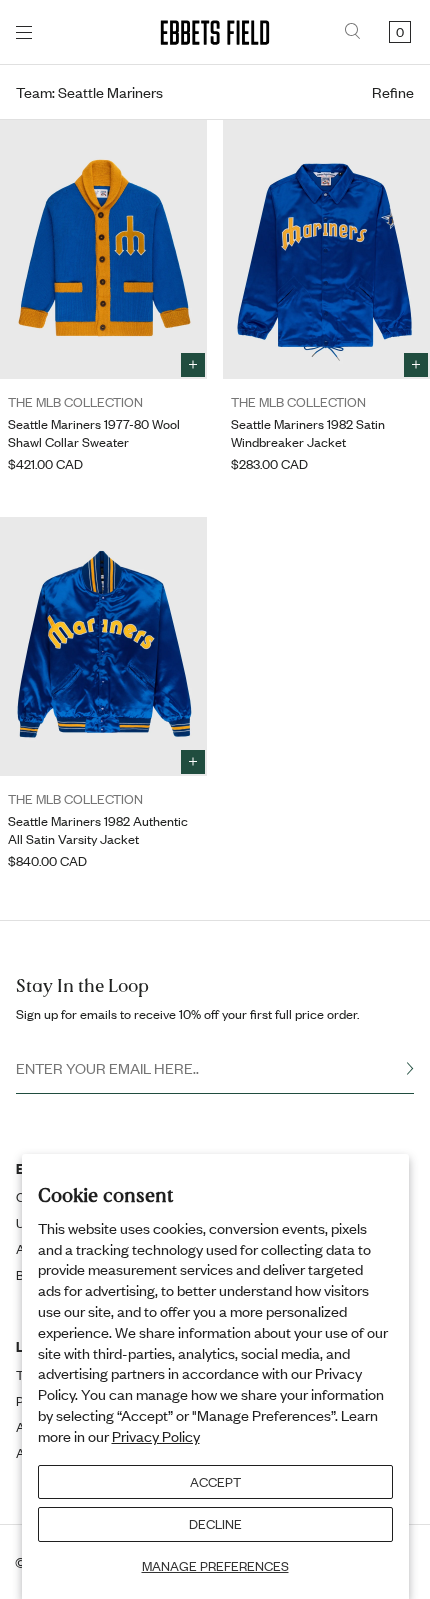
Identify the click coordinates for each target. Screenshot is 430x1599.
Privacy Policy (156, 1436)
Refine (393, 92)
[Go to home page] (215, 32)
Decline (215, 1524)
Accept (215, 1482)
